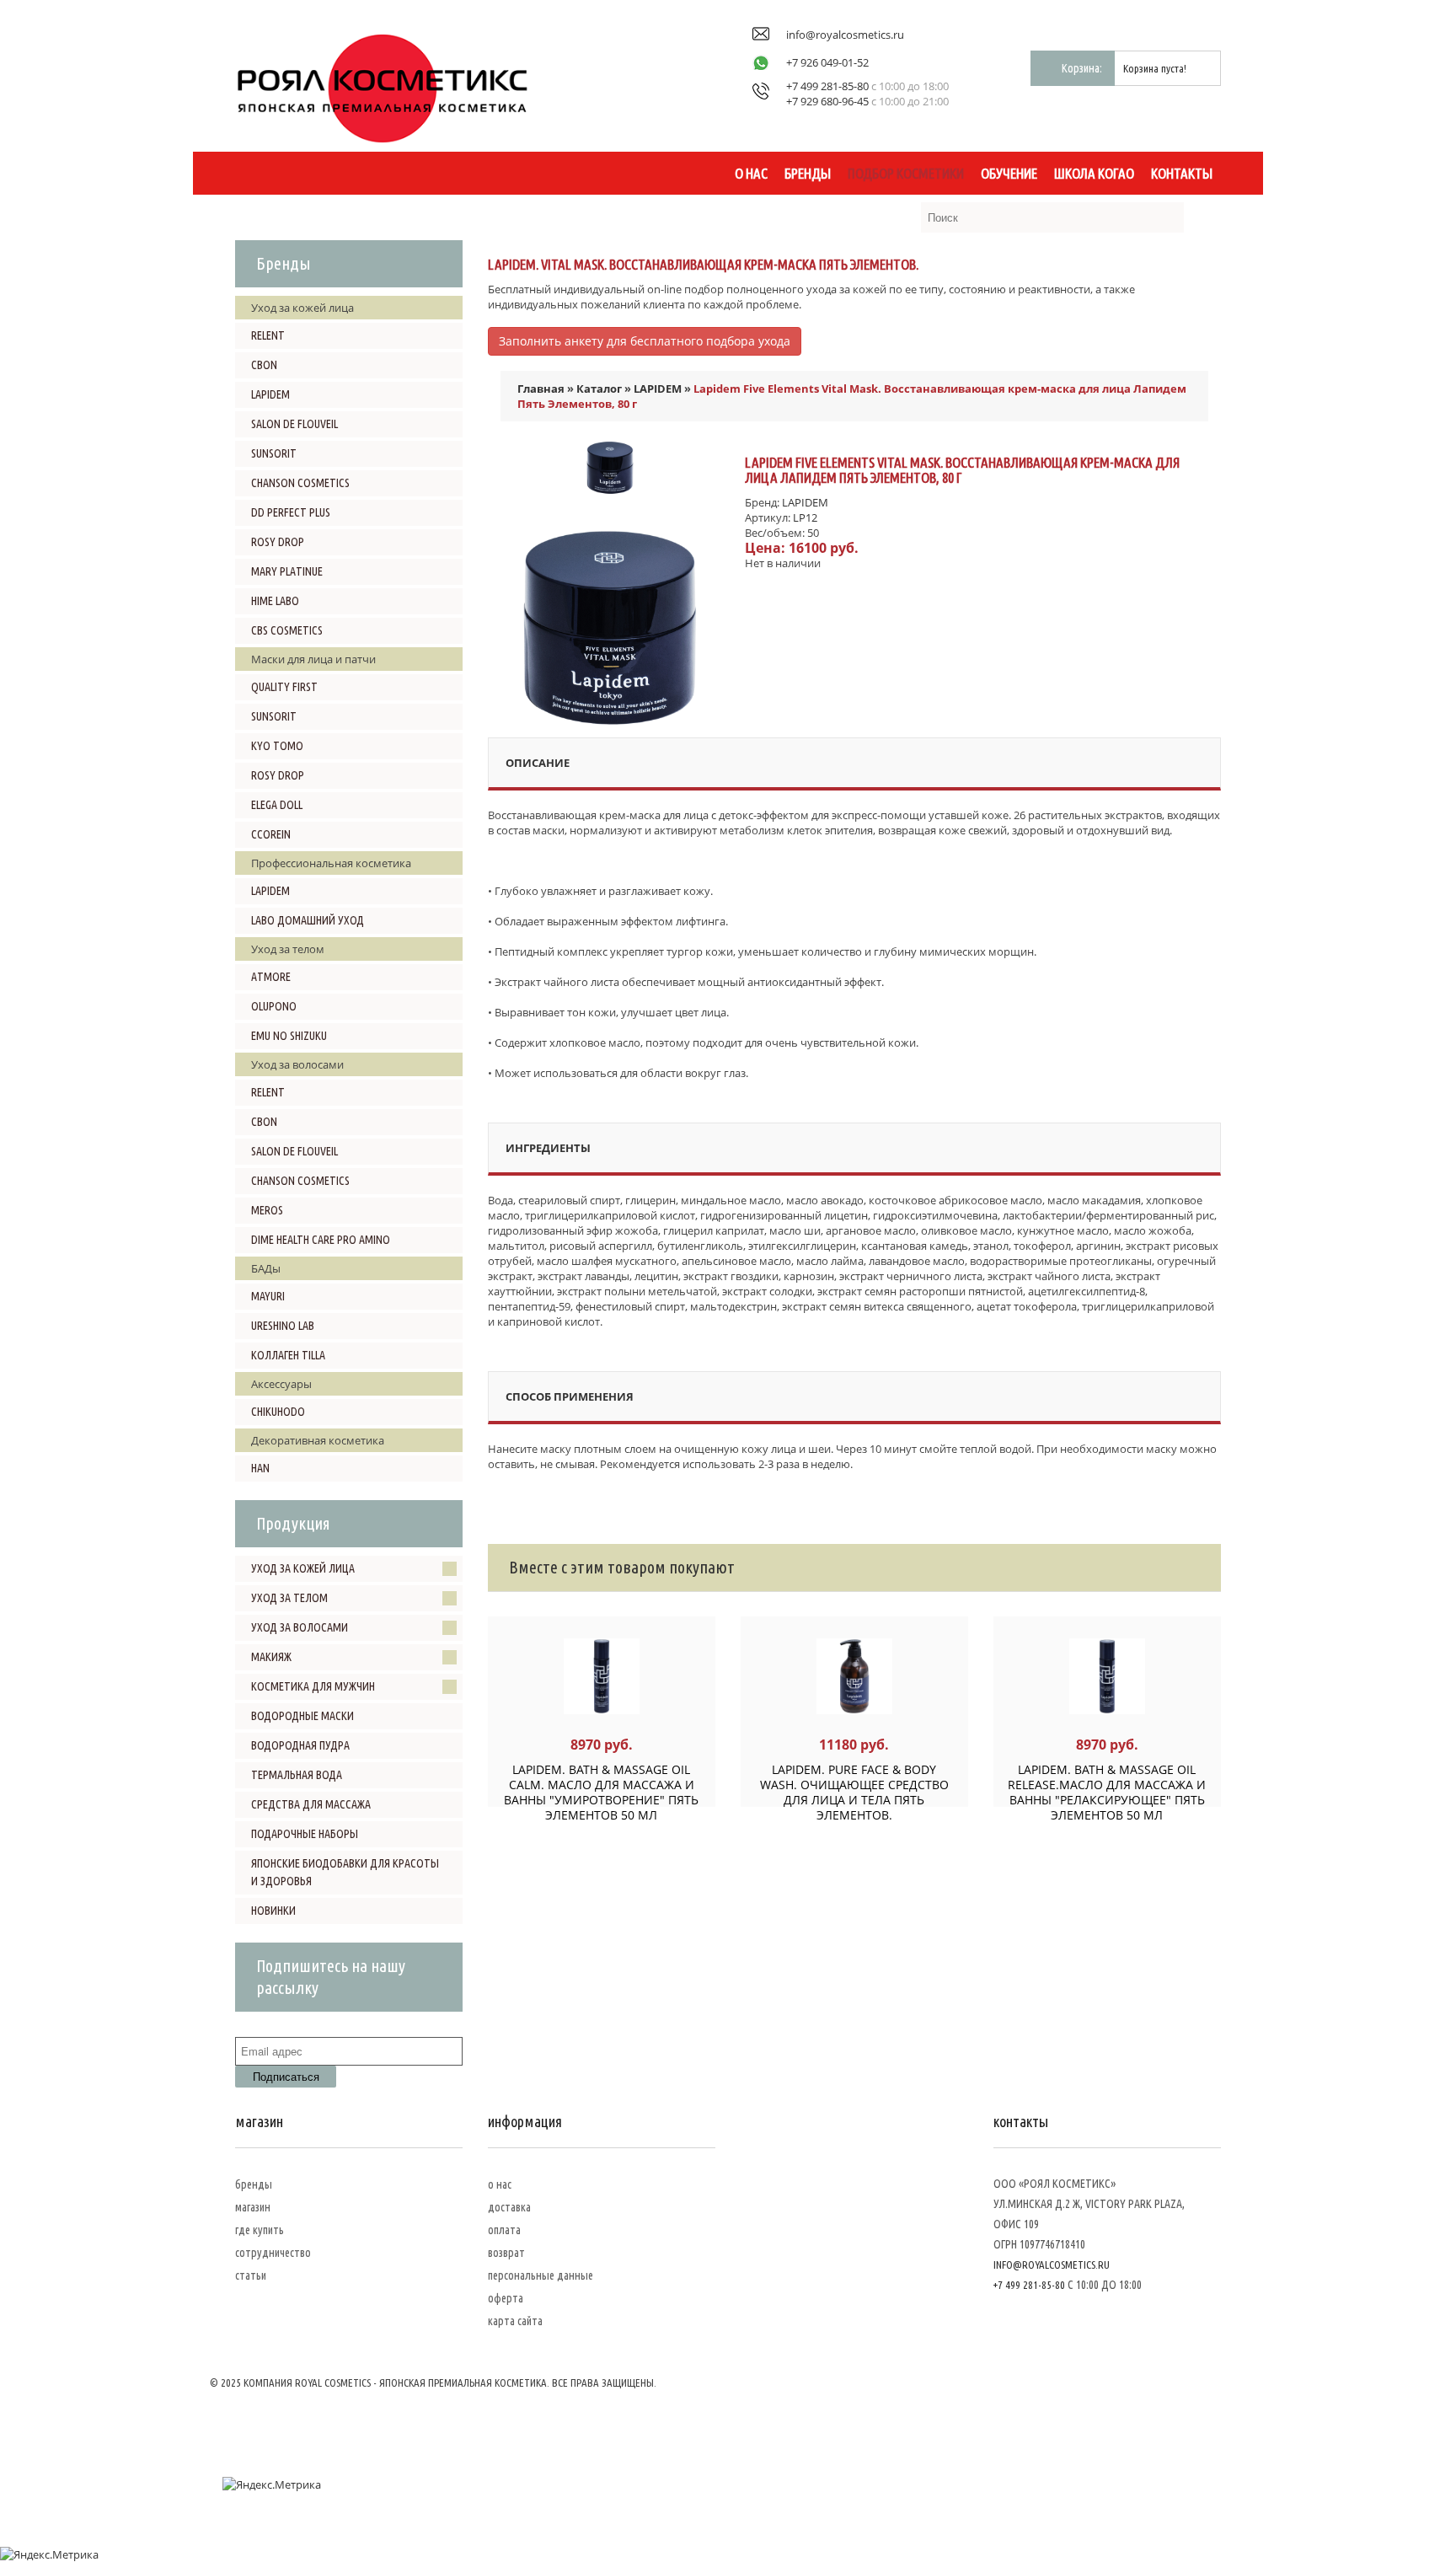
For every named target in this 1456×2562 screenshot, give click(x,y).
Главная (541, 389)
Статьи (251, 2275)
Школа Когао (1094, 173)
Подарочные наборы (305, 1834)
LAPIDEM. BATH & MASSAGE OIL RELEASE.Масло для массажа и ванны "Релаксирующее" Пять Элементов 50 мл (1107, 1792)
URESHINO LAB (283, 1326)
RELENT (268, 335)
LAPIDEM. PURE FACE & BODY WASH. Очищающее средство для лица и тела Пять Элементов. (854, 1792)
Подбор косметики (906, 173)
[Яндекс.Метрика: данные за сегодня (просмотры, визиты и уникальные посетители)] (272, 2484)
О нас (751, 173)
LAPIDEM (270, 394)
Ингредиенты (548, 1148)
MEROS (267, 1210)
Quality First (284, 687)
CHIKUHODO (278, 1412)
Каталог (599, 389)
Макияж (271, 1657)
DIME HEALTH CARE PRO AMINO (321, 1240)
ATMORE (271, 977)
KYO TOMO (277, 746)
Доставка (509, 2207)
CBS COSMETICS (287, 630)
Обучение (1009, 173)
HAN (260, 1468)
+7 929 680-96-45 (827, 101)
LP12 (805, 517)
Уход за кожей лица (303, 1568)
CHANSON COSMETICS (300, 483)
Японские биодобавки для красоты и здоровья (345, 1872)
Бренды (808, 173)
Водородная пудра (300, 1745)
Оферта (506, 2298)
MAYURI (268, 1296)
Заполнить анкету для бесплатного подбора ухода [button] (645, 341)
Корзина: (1082, 68)
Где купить (260, 2230)
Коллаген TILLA (288, 1355)
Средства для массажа (311, 1804)
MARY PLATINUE (287, 571)
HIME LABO (275, 601)
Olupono (274, 1006)
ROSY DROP (278, 542)
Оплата (504, 2230)
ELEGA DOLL (277, 805)
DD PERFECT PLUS (291, 512)
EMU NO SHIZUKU (289, 1036)
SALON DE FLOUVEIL (294, 424)
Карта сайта (515, 2321)
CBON (264, 365)
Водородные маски (302, 1716)
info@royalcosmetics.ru (845, 35)
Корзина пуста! (1155, 68)
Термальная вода (297, 1775)
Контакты (1182, 173)
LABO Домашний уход (308, 920)
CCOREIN (271, 834)
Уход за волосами (300, 1627)
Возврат (506, 2253)
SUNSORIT (274, 453)
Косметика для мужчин (313, 1686)
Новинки (273, 1911)
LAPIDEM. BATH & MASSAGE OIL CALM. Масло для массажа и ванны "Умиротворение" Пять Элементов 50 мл (601, 1792)
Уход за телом (289, 1598)
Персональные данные (541, 2275)
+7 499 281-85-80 (827, 86)
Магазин (253, 2207)
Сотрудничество (273, 2253)
